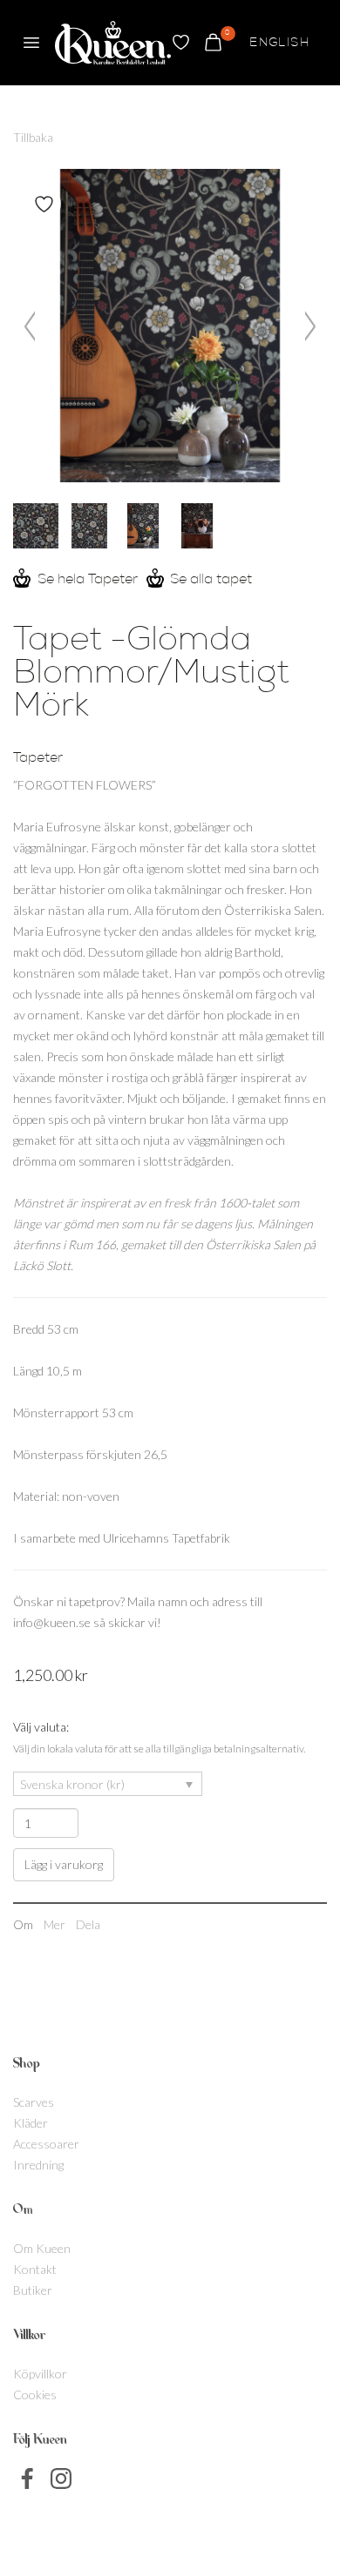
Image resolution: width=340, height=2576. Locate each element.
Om (23, 1924)
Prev (32, 326)
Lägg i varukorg (64, 1864)
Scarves (34, 2102)
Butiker (33, 2290)
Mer (54, 1924)
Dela (88, 1924)
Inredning (38, 2165)
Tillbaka (33, 137)
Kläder (31, 2123)
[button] (31, 43)
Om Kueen (42, 2248)
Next (308, 326)
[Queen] (113, 43)
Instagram (61, 2478)
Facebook (28, 2478)
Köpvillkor (40, 2374)
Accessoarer (46, 2144)
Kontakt (35, 2269)
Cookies (35, 2394)
